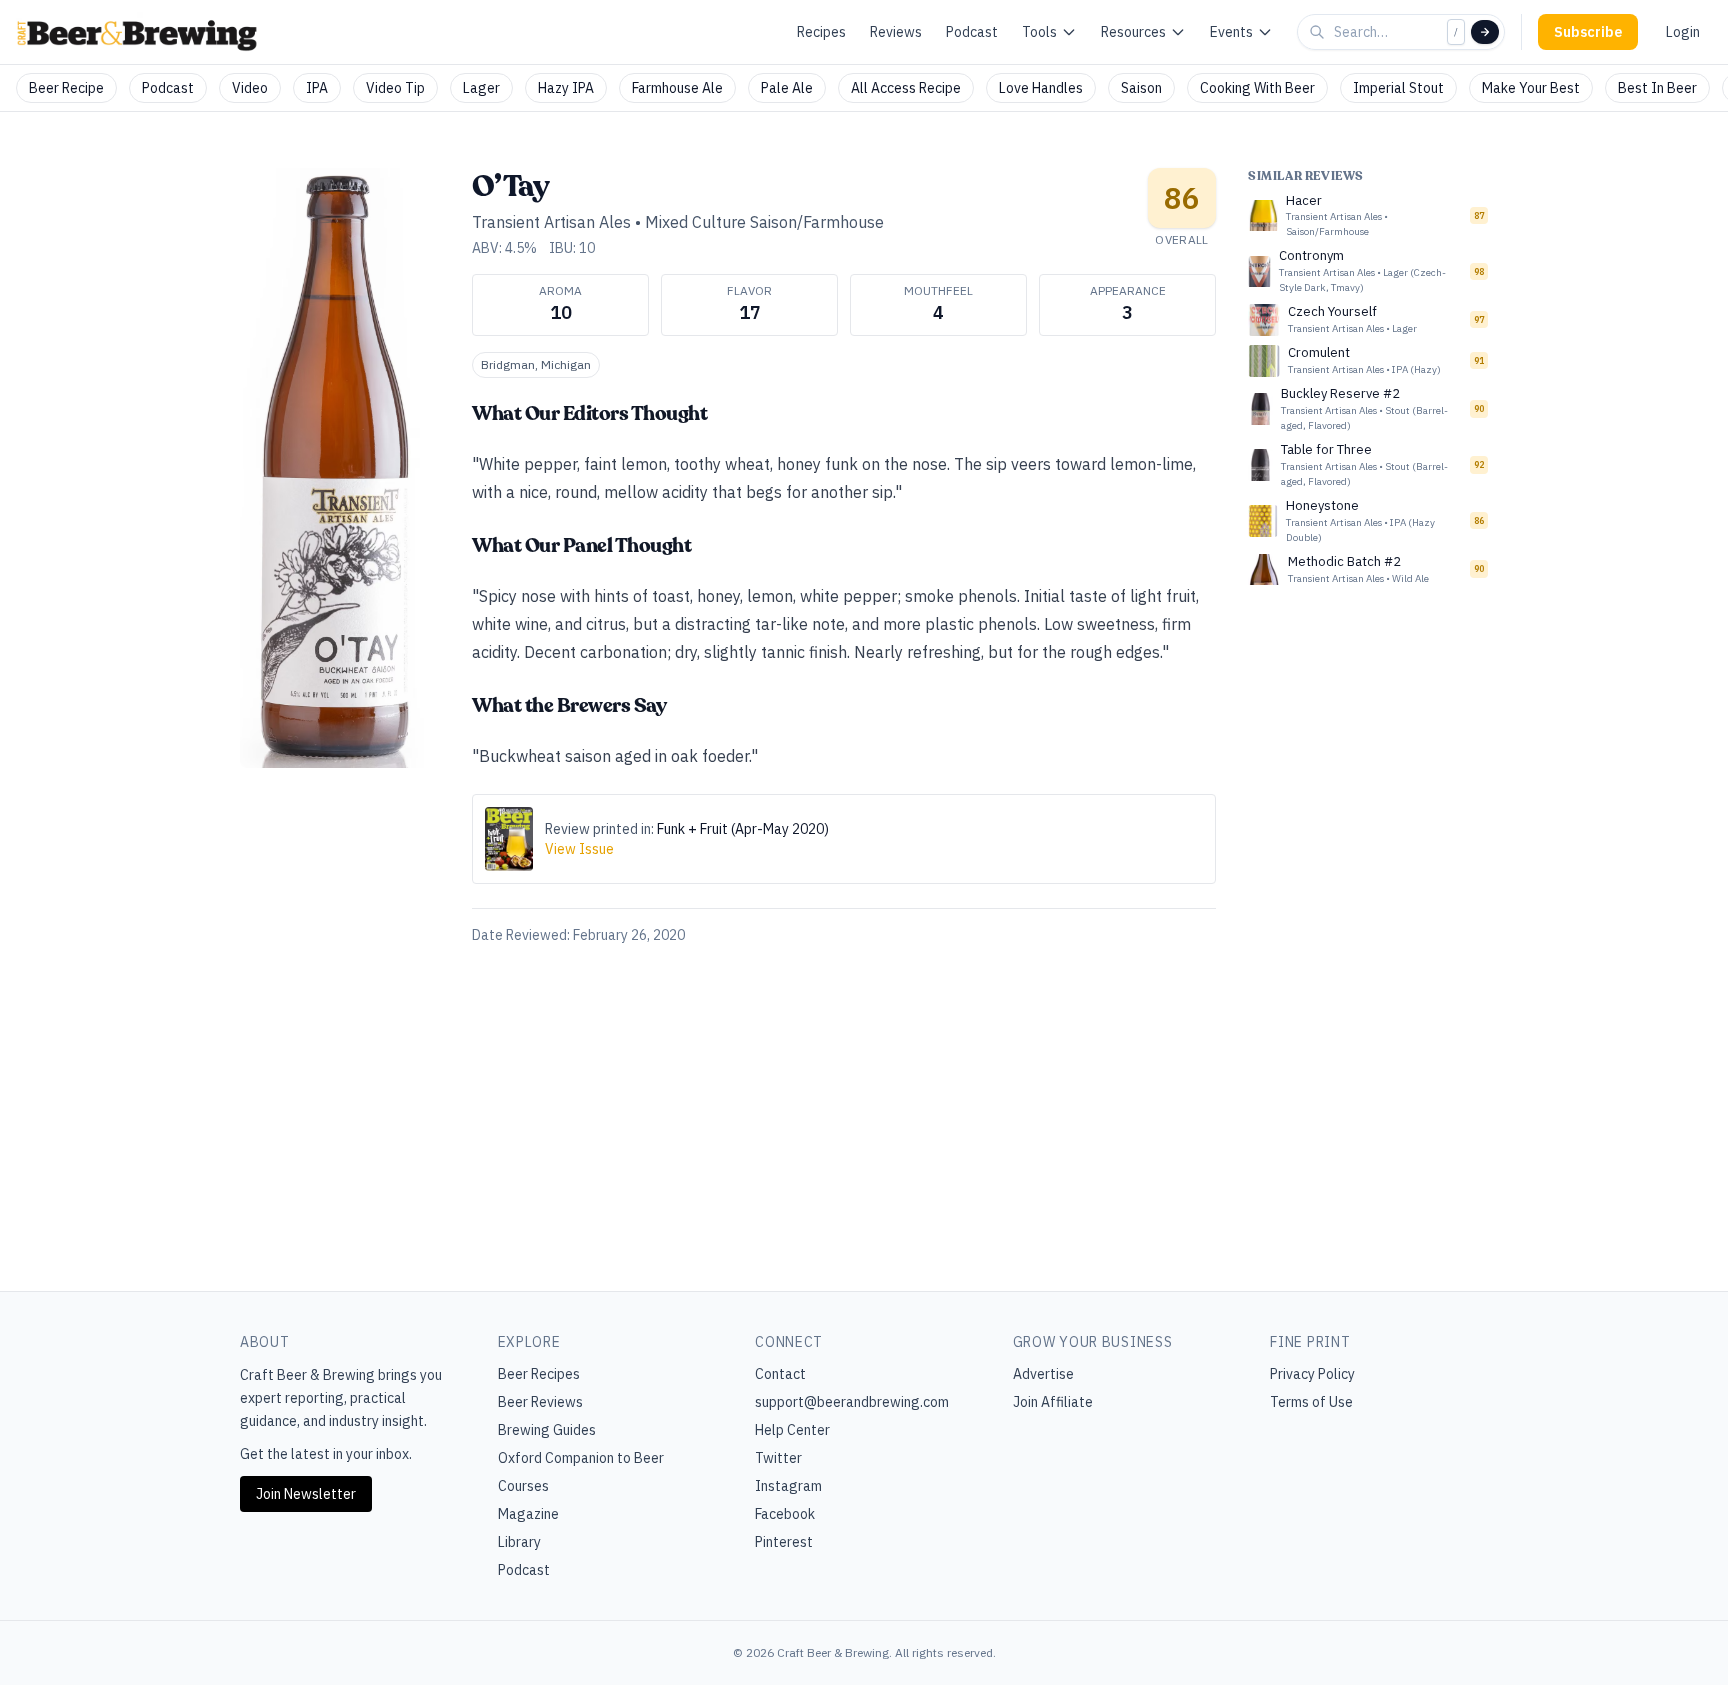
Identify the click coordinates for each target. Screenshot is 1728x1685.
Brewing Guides (547, 1430)
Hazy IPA (566, 88)
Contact (780, 1374)
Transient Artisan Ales (551, 222)
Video (250, 88)
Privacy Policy (1312, 1374)
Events (1231, 32)
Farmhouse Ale (677, 88)
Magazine (528, 1514)
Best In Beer (1657, 88)
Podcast (972, 32)
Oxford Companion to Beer (581, 1458)
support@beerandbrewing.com (852, 1402)
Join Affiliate (1053, 1402)
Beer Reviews (540, 1402)
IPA (317, 88)
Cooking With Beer (1257, 88)
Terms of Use (1311, 1402)
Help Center (792, 1430)
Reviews (896, 32)
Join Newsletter (306, 1494)
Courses (523, 1486)
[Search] (1485, 32)
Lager (481, 88)
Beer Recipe (66, 88)
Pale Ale (787, 88)
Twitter (778, 1458)
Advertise (1043, 1374)
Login (1683, 32)
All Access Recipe (906, 88)
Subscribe (1588, 32)
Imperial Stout (1398, 88)
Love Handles (1041, 88)
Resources (1133, 32)
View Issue (579, 849)
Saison (1141, 88)
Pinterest (784, 1542)
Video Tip (395, 88)
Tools (1039, 32)
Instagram (788, 1486)
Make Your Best (1531, 88)
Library (519, 1542)
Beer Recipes (539, 1374)
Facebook (785, 1514)
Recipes (821, 32)
